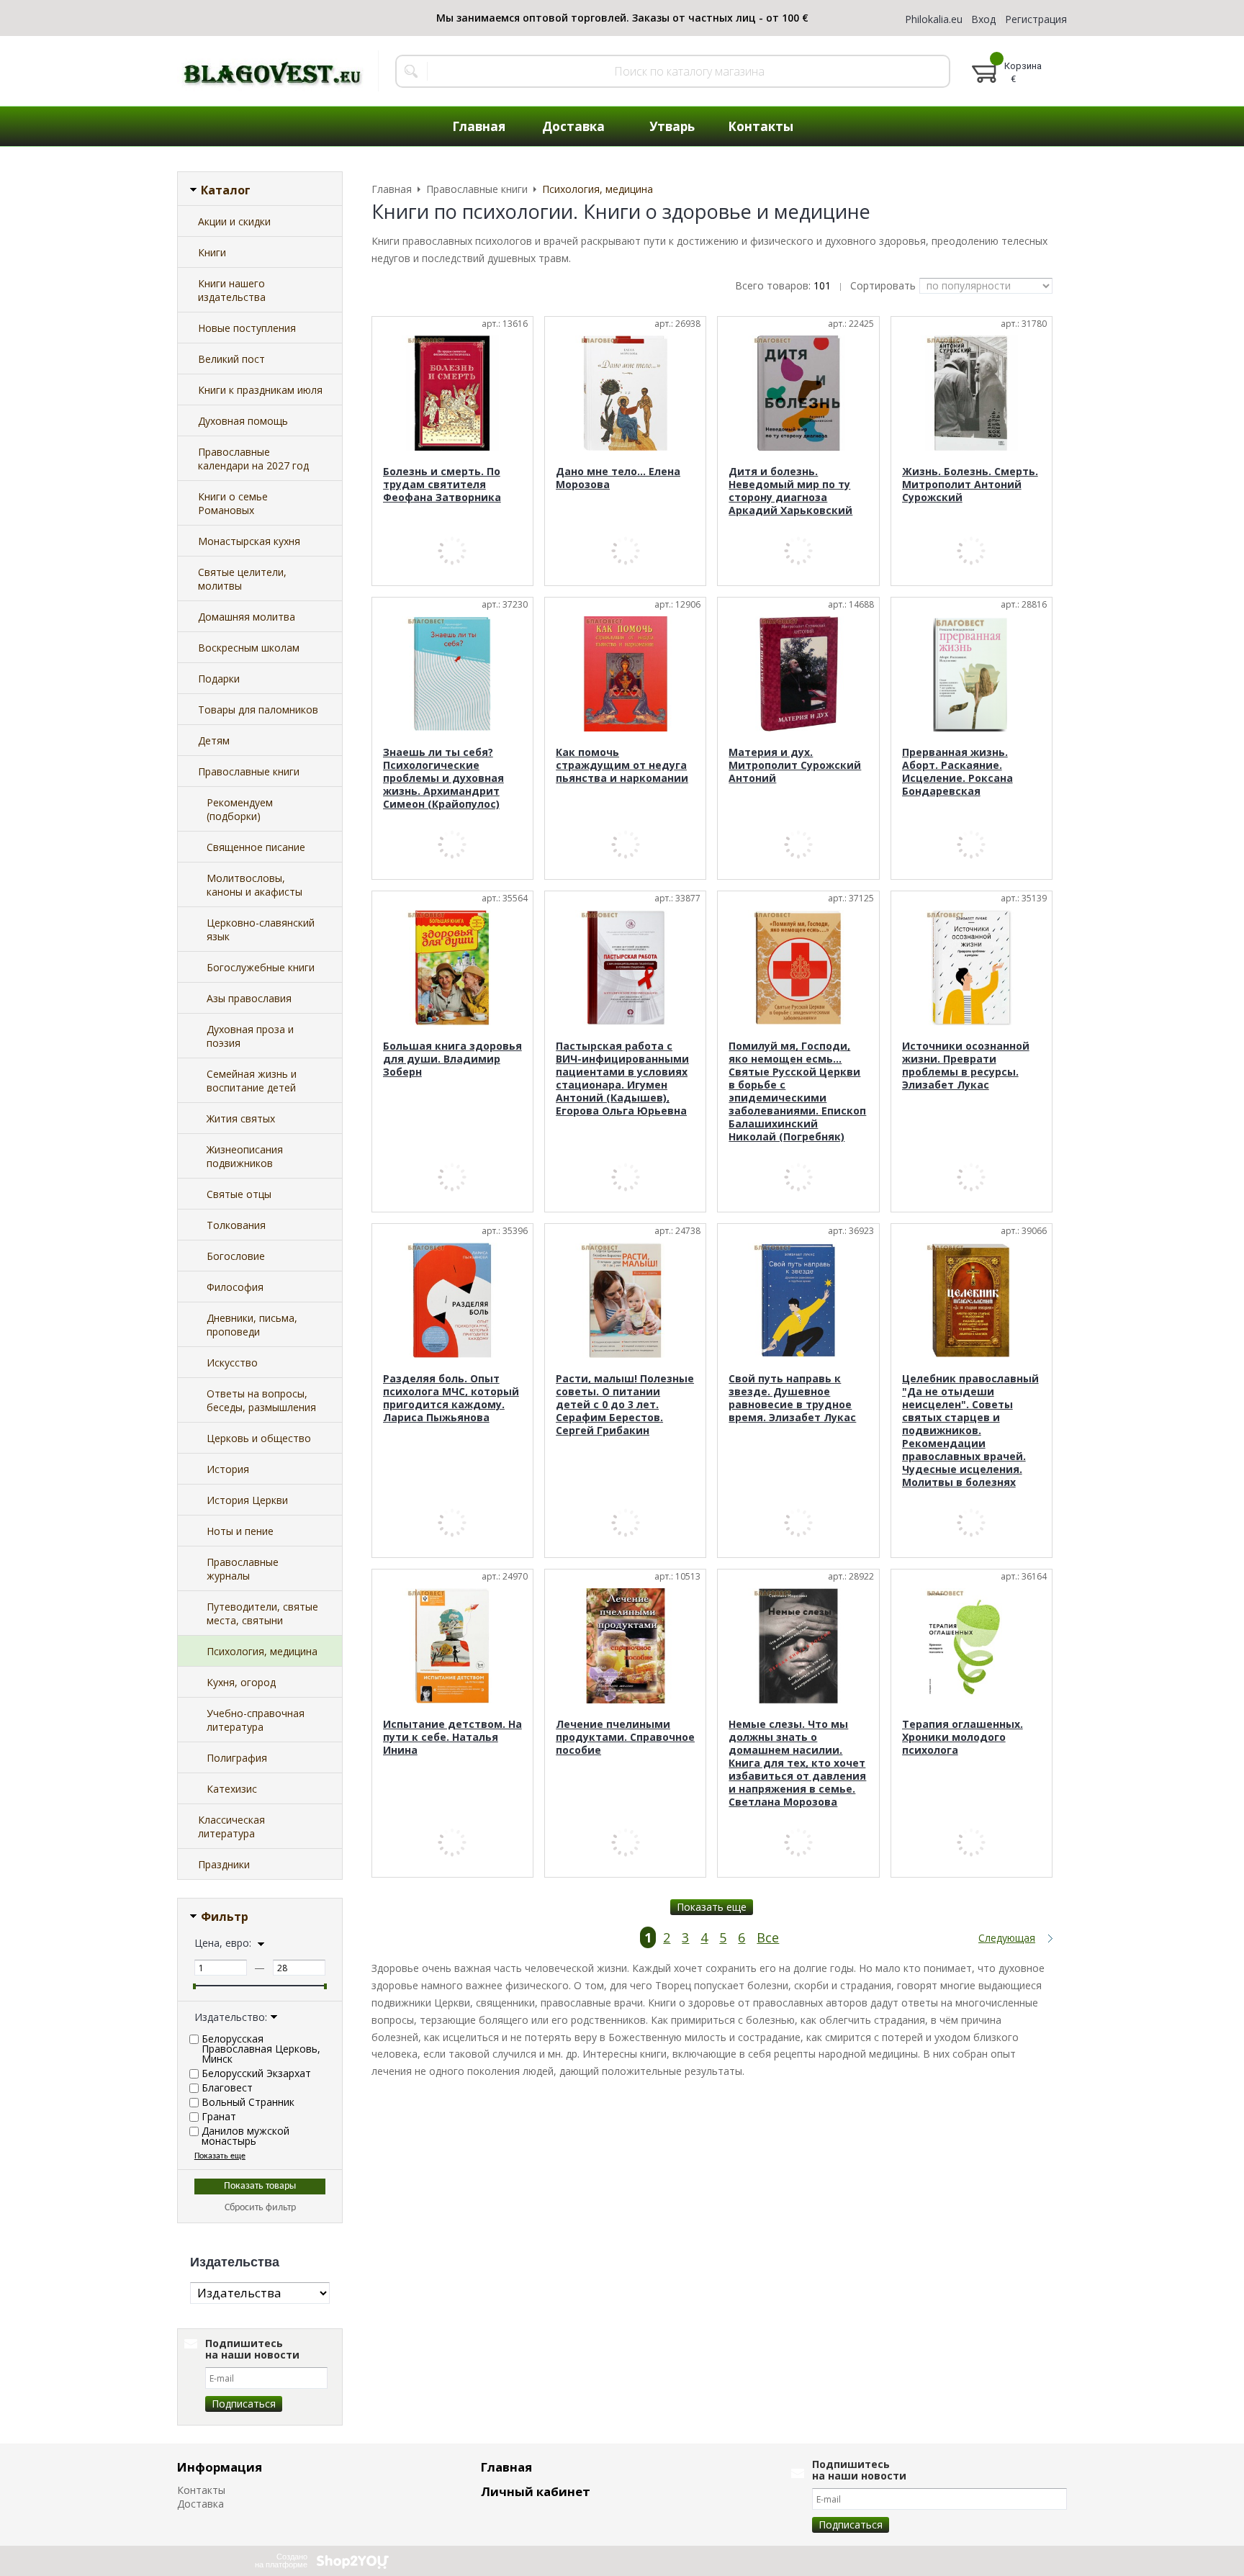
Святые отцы (239, 1194)
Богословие (236, 1256)
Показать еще (712, 1907)
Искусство (232, 1363)
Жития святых (241, 1118)
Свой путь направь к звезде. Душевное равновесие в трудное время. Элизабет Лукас (792, 1398)
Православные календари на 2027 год (253, 459)
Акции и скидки (234, 221)
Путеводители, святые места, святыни (262, 1613)
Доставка (200, 2504)
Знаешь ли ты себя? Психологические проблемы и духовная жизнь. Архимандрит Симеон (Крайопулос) (443, 778)
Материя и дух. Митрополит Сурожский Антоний (795, 765)
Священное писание (256, 847)
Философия (235, 1287)
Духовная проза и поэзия (250, 1036)
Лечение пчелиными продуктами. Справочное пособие (625, 1737)
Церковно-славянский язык (261, 929)
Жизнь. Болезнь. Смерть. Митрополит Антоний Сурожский (970, 484)
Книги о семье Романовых (233, 503)
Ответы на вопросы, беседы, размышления (261, 1400)
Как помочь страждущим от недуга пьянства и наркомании (622, 765)
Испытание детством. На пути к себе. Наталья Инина (452, 1737)
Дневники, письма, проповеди (252, 1325)
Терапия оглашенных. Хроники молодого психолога (963, 1737)
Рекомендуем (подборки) (240, 809)
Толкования (236, 1225)
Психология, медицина (262, 1651)
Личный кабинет (536, 2491)
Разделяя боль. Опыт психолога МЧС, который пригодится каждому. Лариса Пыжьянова (451, 1398)
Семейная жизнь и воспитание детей (252, 1081)
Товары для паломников (258, 710)
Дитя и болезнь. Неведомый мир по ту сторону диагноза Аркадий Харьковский (790, 491)
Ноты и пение (240, 1531)
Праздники (224, 1864)
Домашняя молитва (247, 617)
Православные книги (249, 771)
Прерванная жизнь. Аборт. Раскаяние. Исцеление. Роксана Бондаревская (957, 771)
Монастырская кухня (249, 541)
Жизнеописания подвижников (245, 1156)
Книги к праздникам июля (260, 390)
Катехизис (232, 1789)
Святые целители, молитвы (242, 579)
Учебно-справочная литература (256, 1720)
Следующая (1007, 1938)
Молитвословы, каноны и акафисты (254, 885)
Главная (506, 2467)
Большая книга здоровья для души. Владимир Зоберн (452, 1059)
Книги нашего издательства (232, 290)
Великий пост (231, 359)
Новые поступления (247, 328)
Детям (214, 740)
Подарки (219, 679)
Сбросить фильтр (260, 2208)
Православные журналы (243, 1569)
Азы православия (249, 998)
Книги (212, 252)
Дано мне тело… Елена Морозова (618, 478)
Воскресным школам (249, 648)
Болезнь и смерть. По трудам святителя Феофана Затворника (442, 484)
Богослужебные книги (261, 967)
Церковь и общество (259, 1438)
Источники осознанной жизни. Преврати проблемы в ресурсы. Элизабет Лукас (966, 1065)
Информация (220, 2467)
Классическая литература (231, 1827)
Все (768, 1937)
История (228, 1469)
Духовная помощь (243, 421)
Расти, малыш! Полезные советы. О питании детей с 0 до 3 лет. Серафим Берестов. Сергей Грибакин (625, 1404)
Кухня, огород (241, 1682)
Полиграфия (237, 1758)
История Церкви (247, 1500)
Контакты (201, 2490)
